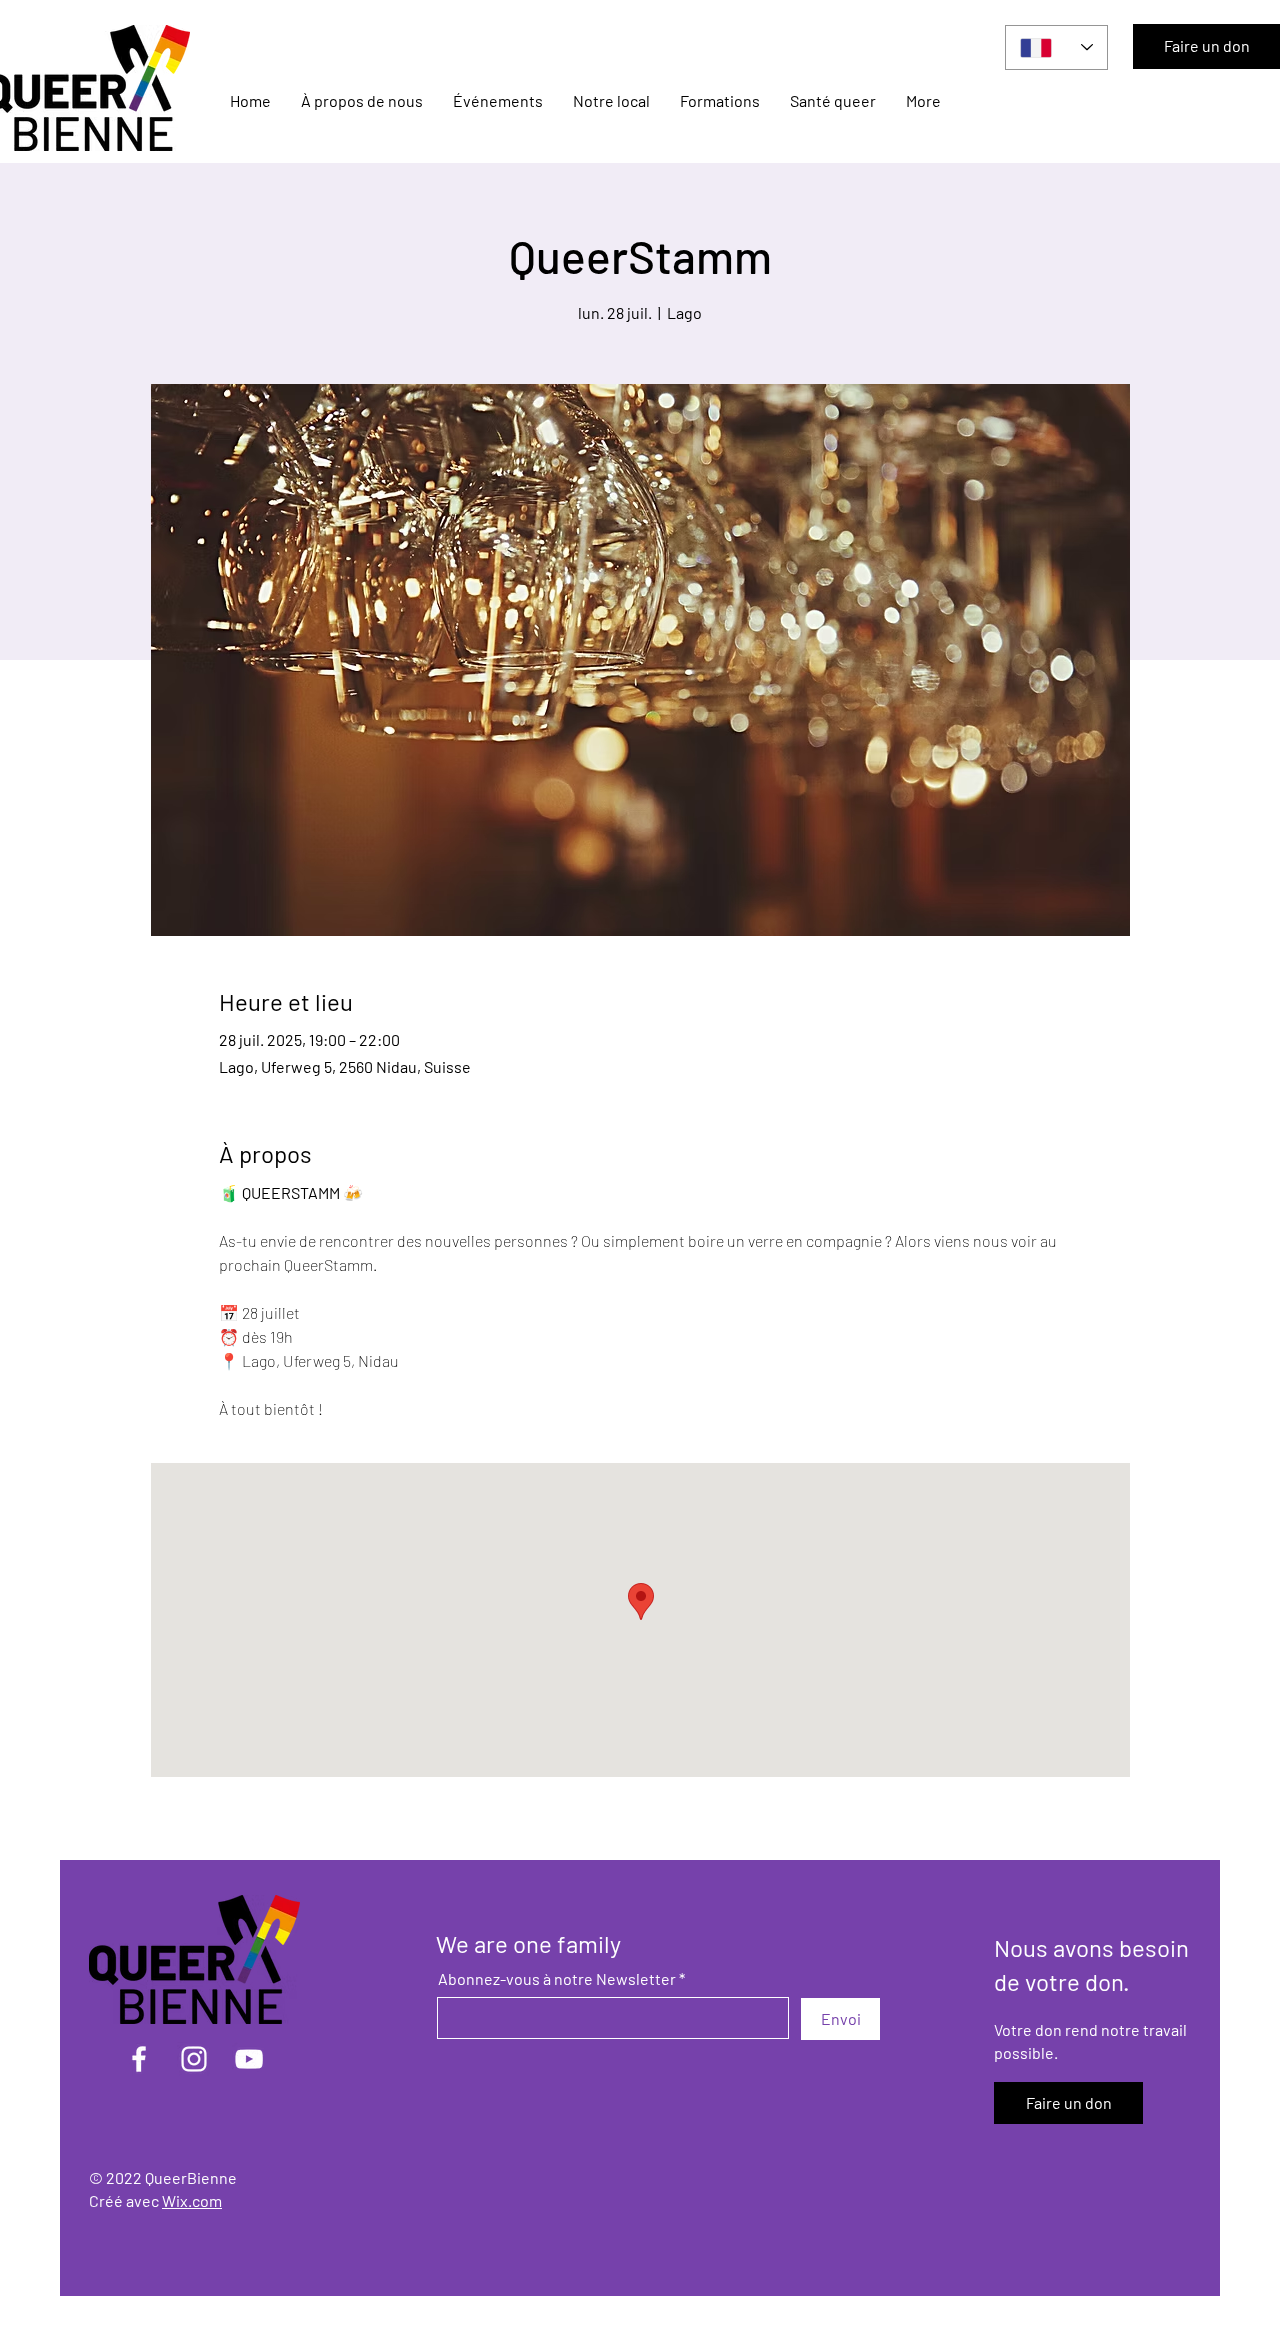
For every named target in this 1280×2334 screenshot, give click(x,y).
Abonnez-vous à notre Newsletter (557, 1979)
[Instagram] (194, 2059)
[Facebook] (139, 2059)
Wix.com (192, 2200)
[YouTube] (249, 2059)
